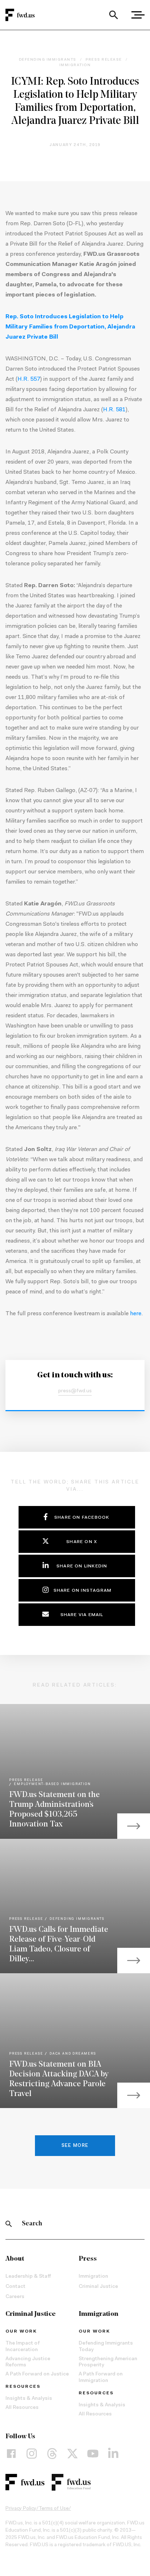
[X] (72, 2454)
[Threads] (52, 2454)
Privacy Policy (21, 2509)
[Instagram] (32, 2454)
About (15, 2259)
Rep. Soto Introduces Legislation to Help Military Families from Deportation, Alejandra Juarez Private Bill (70, 327)
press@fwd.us (75, 1391)
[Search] (113, 15)
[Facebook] (11, 2454)
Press (88, 2259)
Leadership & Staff (28, 2277)
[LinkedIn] (113, 2454)
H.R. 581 (114, 410)
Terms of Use (54, 2509)
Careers (15, 2297)
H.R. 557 (29, 379)
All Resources (22, 2408)
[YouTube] (93, 2454)
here (136, 1314)
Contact (15, 2287)
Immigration (93, 2277)
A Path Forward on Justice (37, 2374)
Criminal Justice (98, 2287)
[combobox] (113, 15)
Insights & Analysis (29, 2399)
